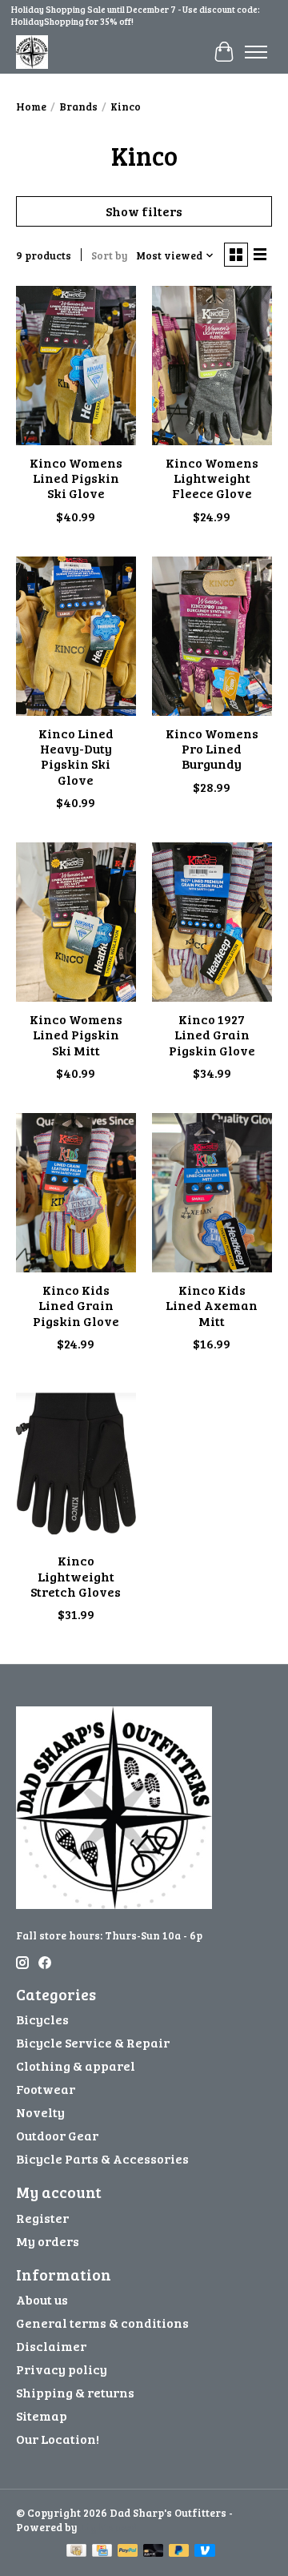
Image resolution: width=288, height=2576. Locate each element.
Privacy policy (62, 2369)
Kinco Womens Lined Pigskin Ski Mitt (76, 1034)
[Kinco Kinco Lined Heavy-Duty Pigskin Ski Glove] (76, 636)
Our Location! (58, 2439)
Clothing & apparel (76, 2066)
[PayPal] (128, 2552)
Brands (78, 106)
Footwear (46, 2089)
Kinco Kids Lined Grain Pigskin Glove (76, 1305)
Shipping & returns (75, 2392)
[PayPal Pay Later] (179, 2552)
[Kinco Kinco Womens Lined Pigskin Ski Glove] (76, 366)
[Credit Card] (102, 2552)
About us (42, 2299)
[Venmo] (205, 2552)
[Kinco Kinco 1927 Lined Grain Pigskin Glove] (212, 922)
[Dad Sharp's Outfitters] (32, 52)
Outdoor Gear (57, 2135)
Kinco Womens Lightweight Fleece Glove (212, 478)
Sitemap (42, 2415)
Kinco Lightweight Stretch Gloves (76, 1575)
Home (31, 106)
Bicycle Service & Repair (93, 2042)
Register (42, 2218)
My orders (48, 2241)
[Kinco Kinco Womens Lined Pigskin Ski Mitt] (76, 922)
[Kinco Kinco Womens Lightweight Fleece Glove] (212, 366)
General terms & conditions (102, 2323)
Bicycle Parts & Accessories (102, 2158)
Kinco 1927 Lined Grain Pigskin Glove (212, 1034)
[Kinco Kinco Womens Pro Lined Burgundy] (212, 636)
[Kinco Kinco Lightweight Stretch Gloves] (76, 1463)
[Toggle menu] (256, 52)
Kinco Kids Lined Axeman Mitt (212, 1305)
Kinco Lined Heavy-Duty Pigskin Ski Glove (76, 756)
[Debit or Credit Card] (154, 2552)
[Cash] (76, 2552)
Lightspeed (109, 2527)
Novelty (40, 2112)
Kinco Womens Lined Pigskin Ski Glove (76, 478)
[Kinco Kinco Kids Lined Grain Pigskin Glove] (76, 1193)
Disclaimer (51, 2346)
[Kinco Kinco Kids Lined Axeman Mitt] (212, 1193)
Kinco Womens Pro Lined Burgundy (212, 748)
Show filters (144, 211)
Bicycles (42, 2019)
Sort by (110, 255)
